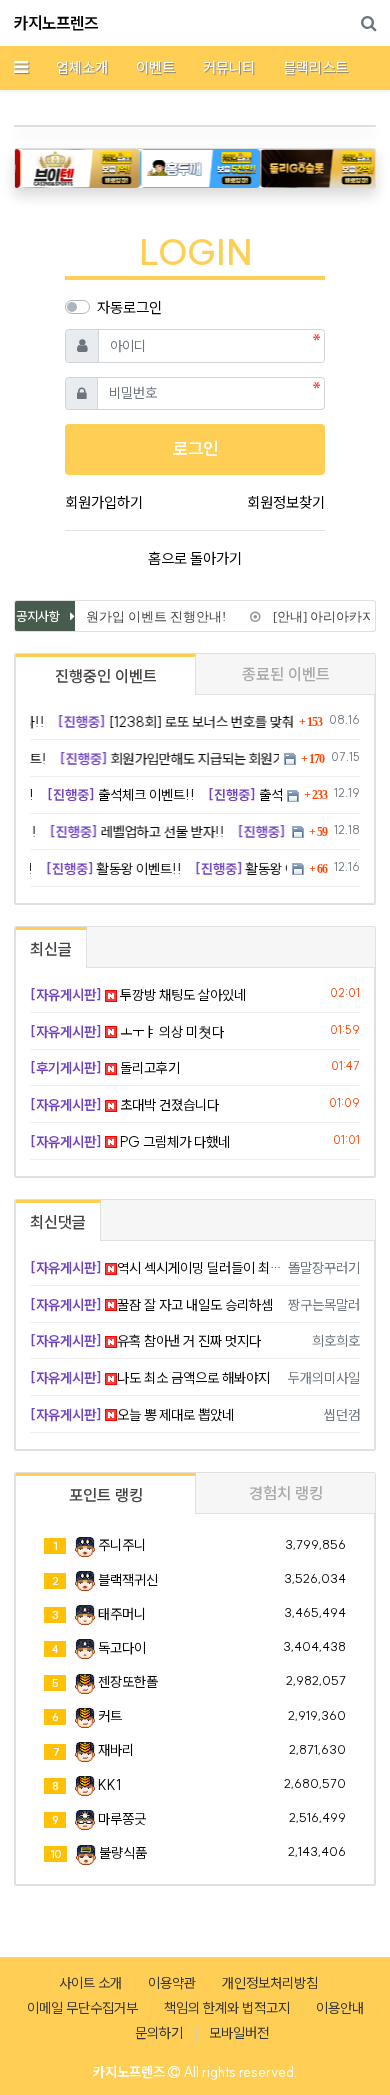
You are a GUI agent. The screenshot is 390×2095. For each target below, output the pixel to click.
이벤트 (155, 67)
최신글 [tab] (51, 949)
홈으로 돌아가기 (195, 558)
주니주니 (122, 1545)
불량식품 (123, 1853)
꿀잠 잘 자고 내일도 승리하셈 (151, 1305)
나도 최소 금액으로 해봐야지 (150, 1378)
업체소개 (82, 67)
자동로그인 (129, 307)
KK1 (109, 1785)
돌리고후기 (105, 1068)
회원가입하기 (104, 502)
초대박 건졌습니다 (124, 1105)
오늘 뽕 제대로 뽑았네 (132, 1415)
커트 (110, 1716)
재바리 (116, 1750)
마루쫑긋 (122, 1819)
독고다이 (122, 1648)
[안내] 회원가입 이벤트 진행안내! (125, 616)
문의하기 (159, 2033)
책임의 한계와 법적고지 (227, 2008)
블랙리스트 (315, 67)
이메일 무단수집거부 (82, 2008)
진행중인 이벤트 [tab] (106, 676)
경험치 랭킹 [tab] (286, 1493)
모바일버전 (239, 2033)
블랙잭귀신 (128, 1580)
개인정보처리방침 (270, 1983)
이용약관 (172, 1983)
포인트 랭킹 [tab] (106, 1495)
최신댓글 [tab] (58, 1222)
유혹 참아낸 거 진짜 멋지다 (145, 1341)
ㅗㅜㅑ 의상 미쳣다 (127, 1032)
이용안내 (340, 2008)
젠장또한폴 (128, 1682)
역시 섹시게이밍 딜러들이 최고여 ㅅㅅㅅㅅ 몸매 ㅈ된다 (155, 1268)
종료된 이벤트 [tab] (286, 674)
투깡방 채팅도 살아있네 (138, 995)
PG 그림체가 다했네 (130, 1142)
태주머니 (122, 1614)
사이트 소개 (90, 1983)
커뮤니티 (229, 67)
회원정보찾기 (286, 502)
